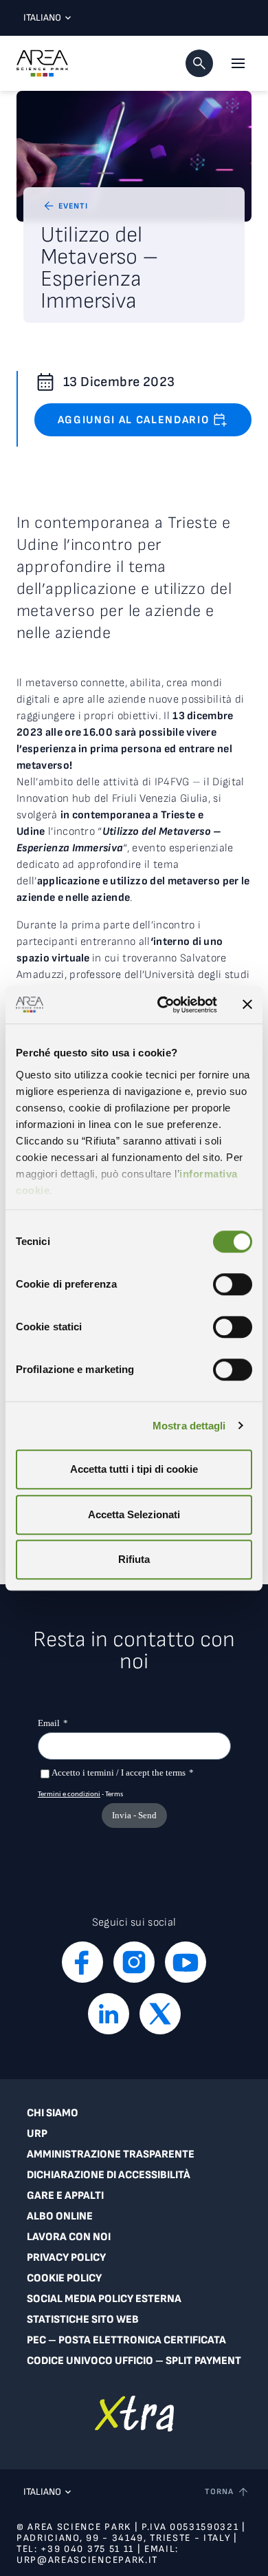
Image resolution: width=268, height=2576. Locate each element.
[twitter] (160, 2014)
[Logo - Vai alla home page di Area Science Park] (42, 63)
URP (37, 2134)
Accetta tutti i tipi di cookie (134, 1469)
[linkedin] (109, 2014)
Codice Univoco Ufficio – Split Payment (134, 2361)
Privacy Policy (66, 2258)
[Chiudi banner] (247, 1005)
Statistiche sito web (83, 2320)
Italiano (42, 18)
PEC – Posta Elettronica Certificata (126, 2340)
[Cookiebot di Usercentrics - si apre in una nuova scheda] (163, 1005)
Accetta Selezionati (134, 1514)
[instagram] (134, 1962)
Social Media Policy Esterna (104, 2299)
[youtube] (186, 1962)
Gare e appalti (65, 2196)
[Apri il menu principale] (238, 63)
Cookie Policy (64, 2278)
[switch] (233, 1284)
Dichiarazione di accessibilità (109, 2175)
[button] (199, 63)
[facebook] (82, 1962)
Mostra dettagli (189, 1426)
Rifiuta (134, 1559)
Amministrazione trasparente (111, 2154)
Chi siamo (53, 2113)
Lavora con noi (69, 2237)
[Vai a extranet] (134, 2413)
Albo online (60, 2216)
